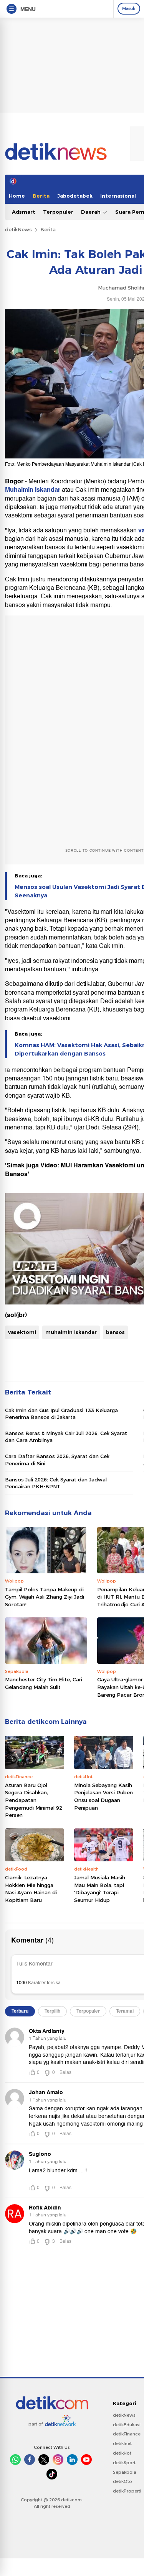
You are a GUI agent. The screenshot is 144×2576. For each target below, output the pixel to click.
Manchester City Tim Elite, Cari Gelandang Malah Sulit (44, 1683)
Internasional (118, 196)
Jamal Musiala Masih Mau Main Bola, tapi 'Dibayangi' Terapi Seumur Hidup (100, 1889)
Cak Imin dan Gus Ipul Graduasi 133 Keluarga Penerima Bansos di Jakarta (61, 1414)
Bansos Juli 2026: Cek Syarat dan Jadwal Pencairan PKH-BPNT (56, 1483)
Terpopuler (58, 212)
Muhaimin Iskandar (33, 490)
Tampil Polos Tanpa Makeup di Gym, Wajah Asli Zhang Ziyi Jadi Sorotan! (45, 1597)
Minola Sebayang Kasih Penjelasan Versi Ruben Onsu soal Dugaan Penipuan (103, 1796)
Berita (41, 196)
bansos (115, 1332)
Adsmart (24, 212)
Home (17, 196)
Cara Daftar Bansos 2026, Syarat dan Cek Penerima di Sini (57, 1460)
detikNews (18, 229)
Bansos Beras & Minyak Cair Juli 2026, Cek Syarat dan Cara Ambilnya (66, 1437)
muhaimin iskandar (71, 1332)
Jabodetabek (75, 196)
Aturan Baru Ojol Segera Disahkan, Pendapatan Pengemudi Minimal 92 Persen (34, 1800)
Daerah (92, 212)
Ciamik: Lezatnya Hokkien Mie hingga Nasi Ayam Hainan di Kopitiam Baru (31, 1889)
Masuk (129, 8)
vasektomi (22, 1332)
